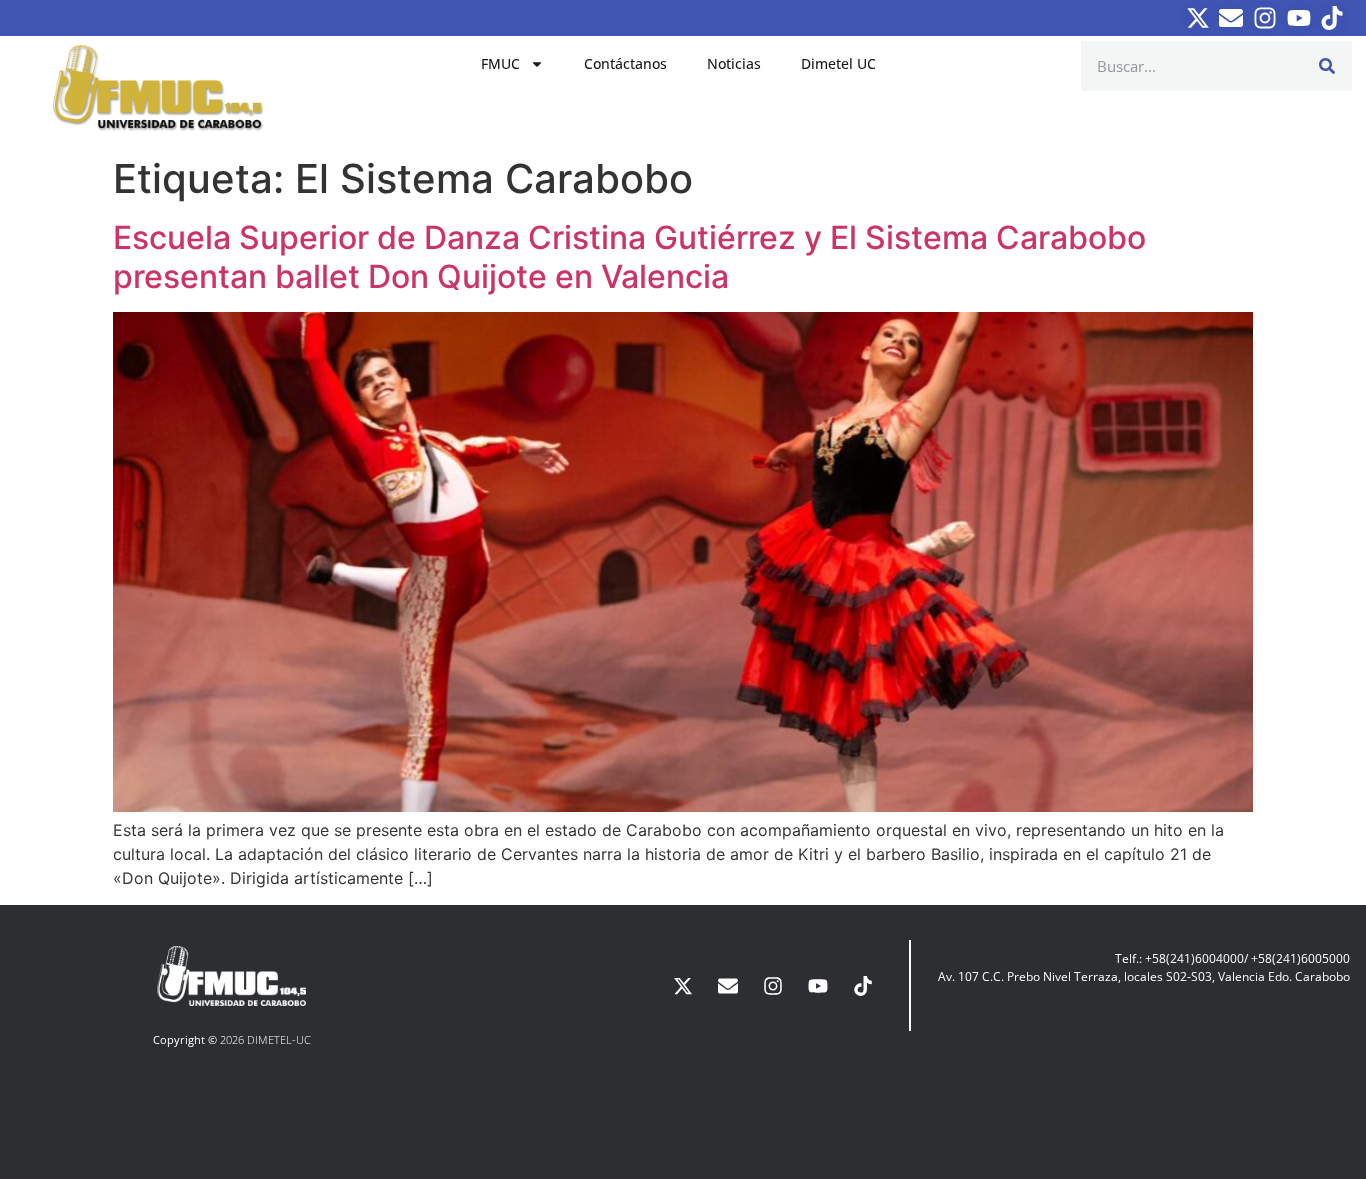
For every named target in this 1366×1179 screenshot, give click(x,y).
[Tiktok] (1332, 18)
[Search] (1327, 66)
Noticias (734, 63)
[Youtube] (1299, 18)
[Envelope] (1232, 18)
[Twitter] (1198, 18)
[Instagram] (1265, 18)
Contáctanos (625, 63)
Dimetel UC (838, 63)
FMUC (500, 63)
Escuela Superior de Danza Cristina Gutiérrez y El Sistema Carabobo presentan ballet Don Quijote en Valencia (629, 256)
